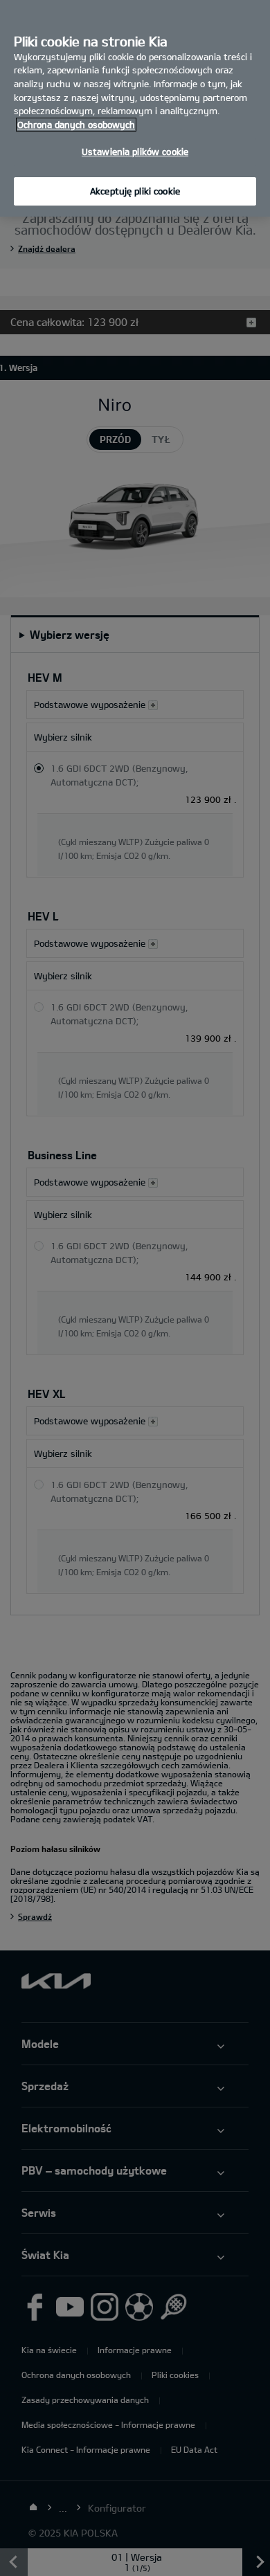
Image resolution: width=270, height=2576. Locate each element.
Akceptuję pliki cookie (135, 191)
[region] (135, 108)
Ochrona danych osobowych (76, 125)
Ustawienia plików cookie (135, 152)
